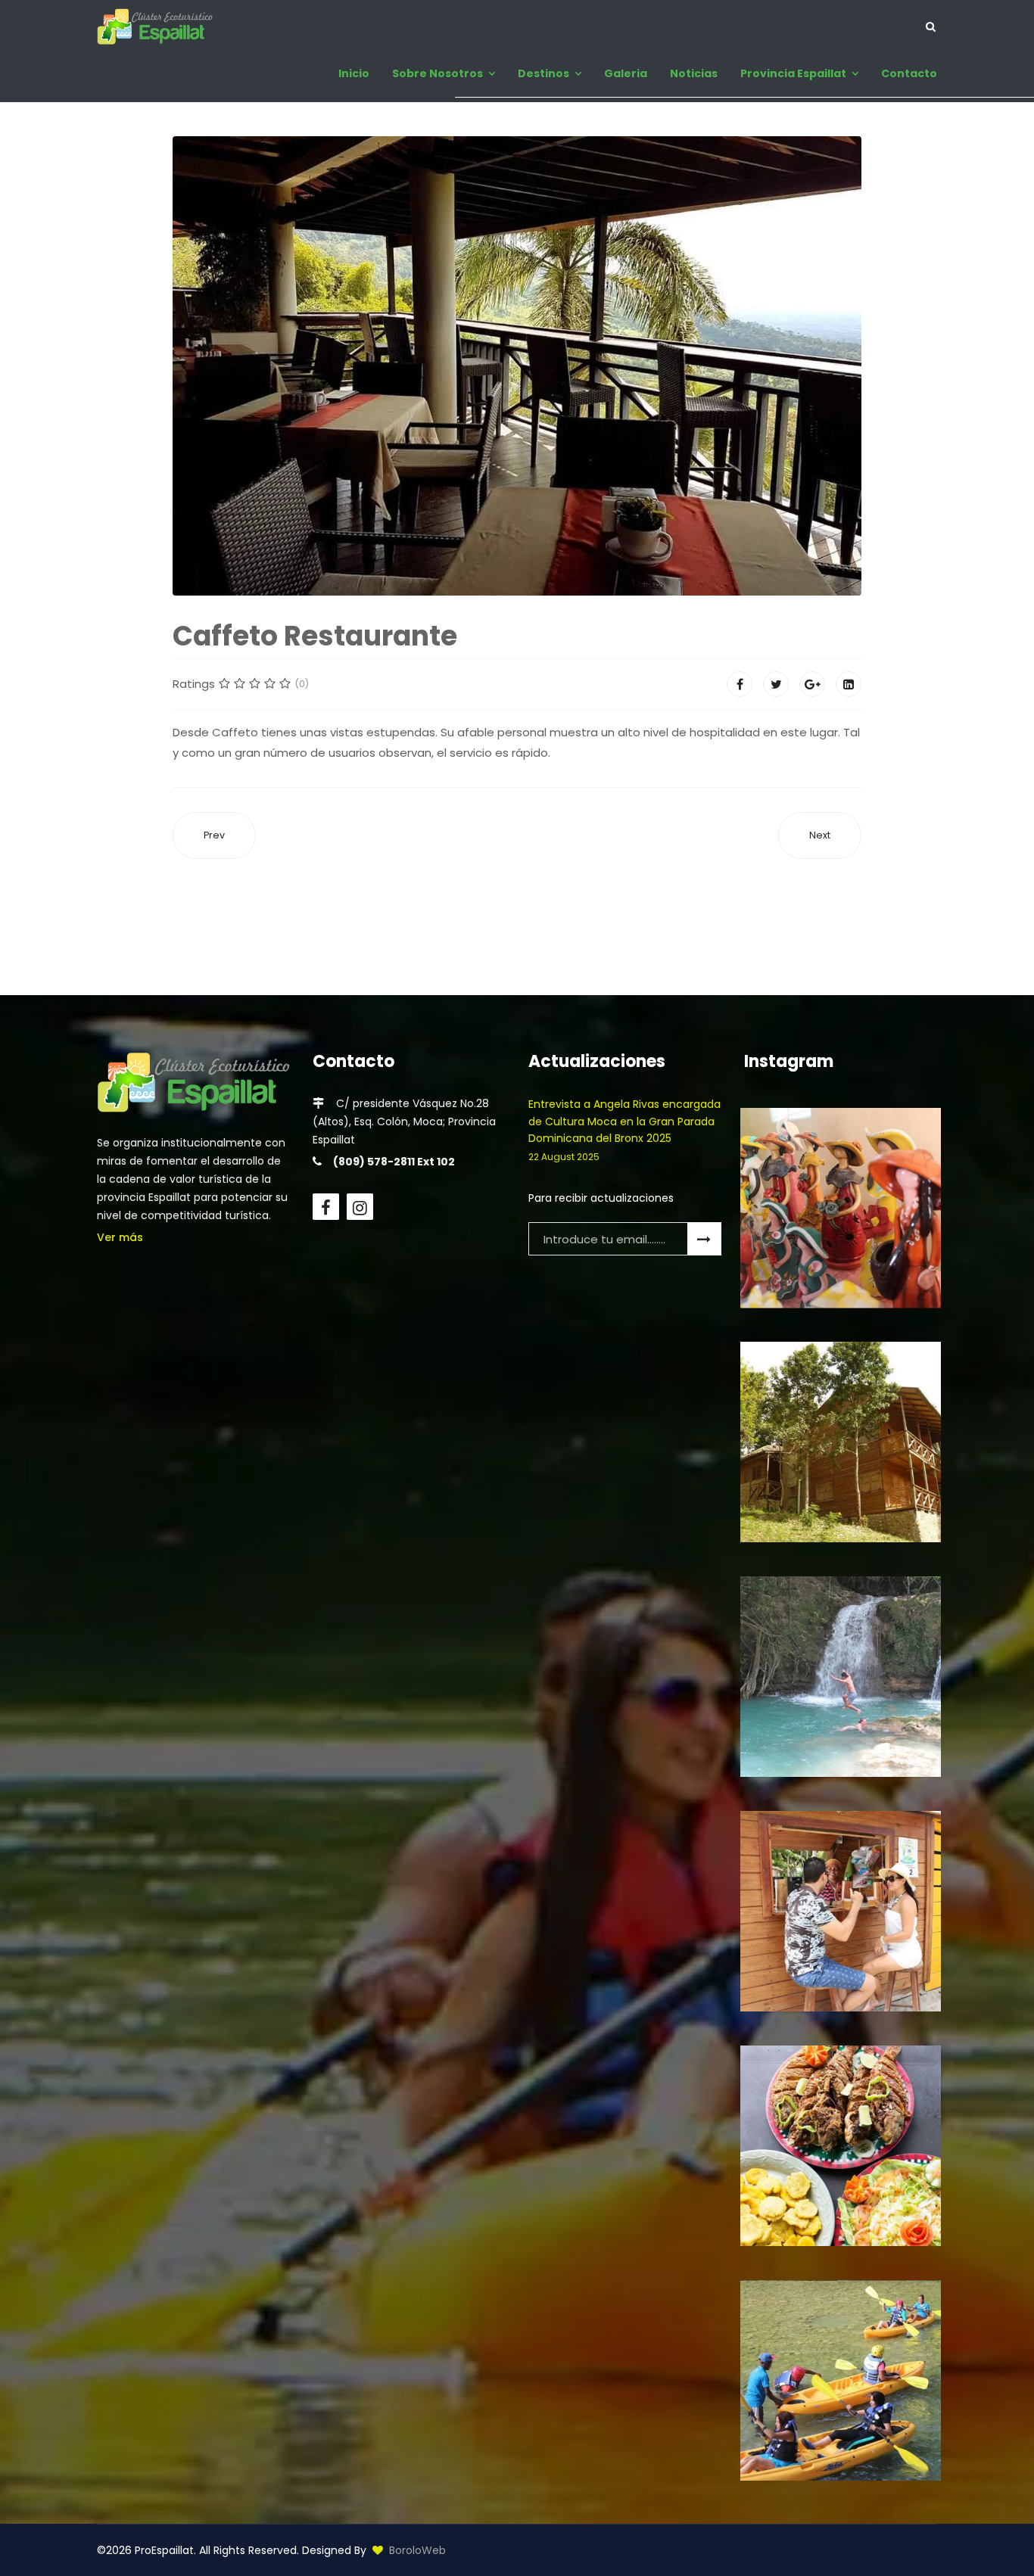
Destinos (543, 73)
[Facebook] (740, 684)
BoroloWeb (417, 2550)
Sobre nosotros (438, 73)
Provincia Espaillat (793, 73)
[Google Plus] (812, 684)
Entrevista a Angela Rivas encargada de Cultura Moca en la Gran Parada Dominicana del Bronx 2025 (624, 1130)
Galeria (626, 73)
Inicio (354, 73)
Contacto (909, 73)
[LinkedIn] (849, 684)
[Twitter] (776, 684)
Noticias (694, 73)
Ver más (120, 1237)
